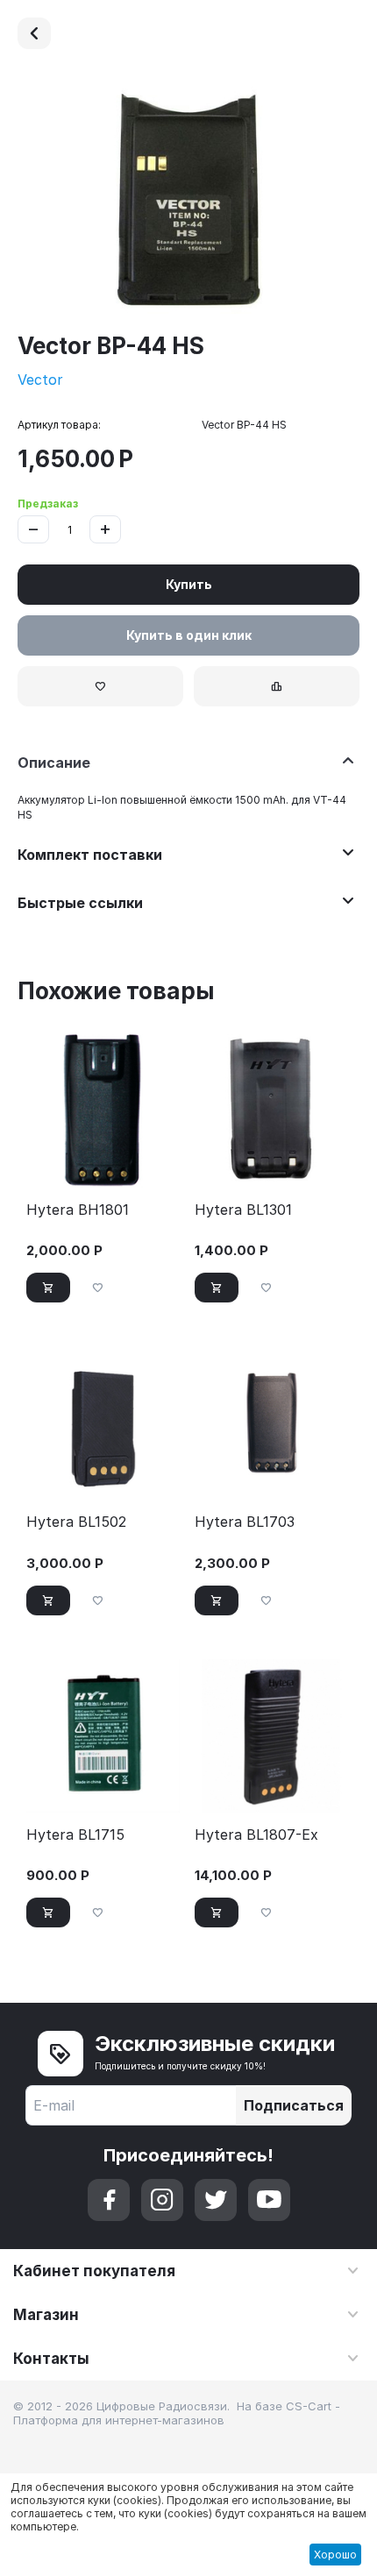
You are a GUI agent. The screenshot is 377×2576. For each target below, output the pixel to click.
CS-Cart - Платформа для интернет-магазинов (177, 2413)
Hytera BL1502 (76, 1522)
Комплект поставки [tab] (90, 855)
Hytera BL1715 (75, 1835)
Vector (40, 380)
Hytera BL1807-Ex (256, 1835)
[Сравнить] (277, 686)
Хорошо (335, 2555)
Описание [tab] (54, 763)
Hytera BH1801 (78, 1210)
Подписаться (294, 2105)
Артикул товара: (59, 425)
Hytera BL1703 (245, 1522)
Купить (189, 584)
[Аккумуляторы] (34, 33)
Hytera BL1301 (243, 1210)
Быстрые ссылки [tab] (80, 903)
